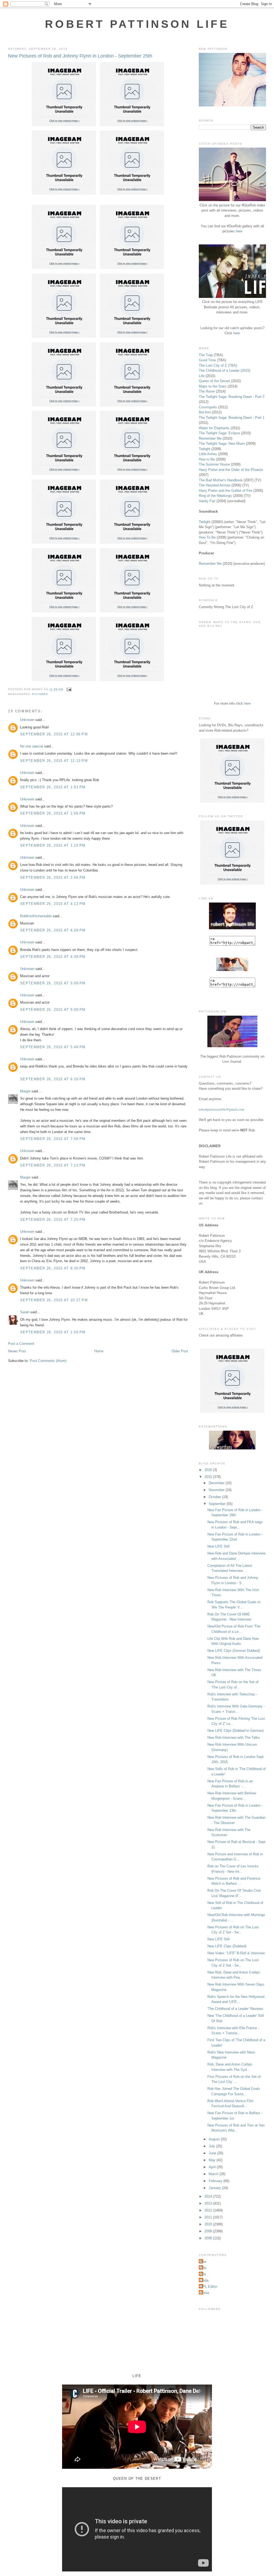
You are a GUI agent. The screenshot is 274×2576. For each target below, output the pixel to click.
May (213, 2160)
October (215, 1497)
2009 (209, 2231)
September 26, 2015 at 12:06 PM (54, 734)
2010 (209, 2224)
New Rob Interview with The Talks (234, 1738)
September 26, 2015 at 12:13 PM (54, 761)
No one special (32, 746)
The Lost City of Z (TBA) (218, 365)
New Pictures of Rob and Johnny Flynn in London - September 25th (80, 56)
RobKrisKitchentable (36, 916)
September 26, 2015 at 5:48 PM (53, 1047)
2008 (209, 2238)
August (215, 2139)
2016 (209, 1470)
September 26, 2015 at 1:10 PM (53, 845)
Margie (25, 1091)
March (214, 2174)
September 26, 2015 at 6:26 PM (53, 1079)
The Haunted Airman (215, 485)
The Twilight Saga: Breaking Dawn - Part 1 (232, 418)
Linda (204, 2280)
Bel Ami (205, 412)
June (213, 2153)
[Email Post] (68, 690)
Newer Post (17, 1351)
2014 (209, 2196)
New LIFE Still (218, 1546)
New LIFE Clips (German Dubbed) (234, 1651)
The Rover (207, 391)
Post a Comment (21, 1344)
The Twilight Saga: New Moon (222, 444)
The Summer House (214, 464)
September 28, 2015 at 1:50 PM (53, 1332)
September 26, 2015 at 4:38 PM (53, 957)
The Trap (206, 355)
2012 (209, 2210)
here (239, 231)
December (217, 1483)
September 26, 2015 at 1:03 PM (53, 787)
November (217, 1490)
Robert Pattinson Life (137, 24)
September (218, 1504)
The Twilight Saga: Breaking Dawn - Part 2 (232, 397)
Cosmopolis (208, 407)
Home (99, 1351)
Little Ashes (208, 454)
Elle (203, 2274)
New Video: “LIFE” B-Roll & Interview (236, 1953)
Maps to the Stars (213, 386)
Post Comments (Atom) (48, 1361)
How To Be (207, 537)
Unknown (27, 720)
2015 (209, 1477)
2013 (209, 2203)
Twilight (205, 449)
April (213, 2167)
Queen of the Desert (214, 381)
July (212, 2146)
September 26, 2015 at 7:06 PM (53, 1139)
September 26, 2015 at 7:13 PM (53, 1165)
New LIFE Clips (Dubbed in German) (235, 1731)
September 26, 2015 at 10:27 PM (54, 1300)
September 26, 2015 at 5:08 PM (53, 983)
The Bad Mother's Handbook (221, 480)
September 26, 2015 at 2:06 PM (53, 878)
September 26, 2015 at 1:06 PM (53, 813)
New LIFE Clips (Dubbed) (227, 1946)
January (215, 2188)
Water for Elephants (214, 428)
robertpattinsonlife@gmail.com (222, 1109)
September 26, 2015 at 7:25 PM (53, 1220)
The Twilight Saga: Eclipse (219, 433)
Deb (203, 2268)
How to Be (207, 459)
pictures (40, 694)
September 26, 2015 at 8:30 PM (53, 1268)
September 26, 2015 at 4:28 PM (53, 930)
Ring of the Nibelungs (215, 496)
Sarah (25, 1312)
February (216, 2181)
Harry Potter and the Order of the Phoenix (231, 470)
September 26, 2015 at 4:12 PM (53, 904)
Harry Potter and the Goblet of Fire (226, 491)
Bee (203, 2262)
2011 (209, 2217)
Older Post (180, 1351)
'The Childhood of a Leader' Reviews (235, 2009)
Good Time (207, 360)
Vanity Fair (207, 501)
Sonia (205, 2293)
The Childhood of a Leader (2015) (224, 371)
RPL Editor (209, 2287)
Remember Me (210, 438)
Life (202, 376)
